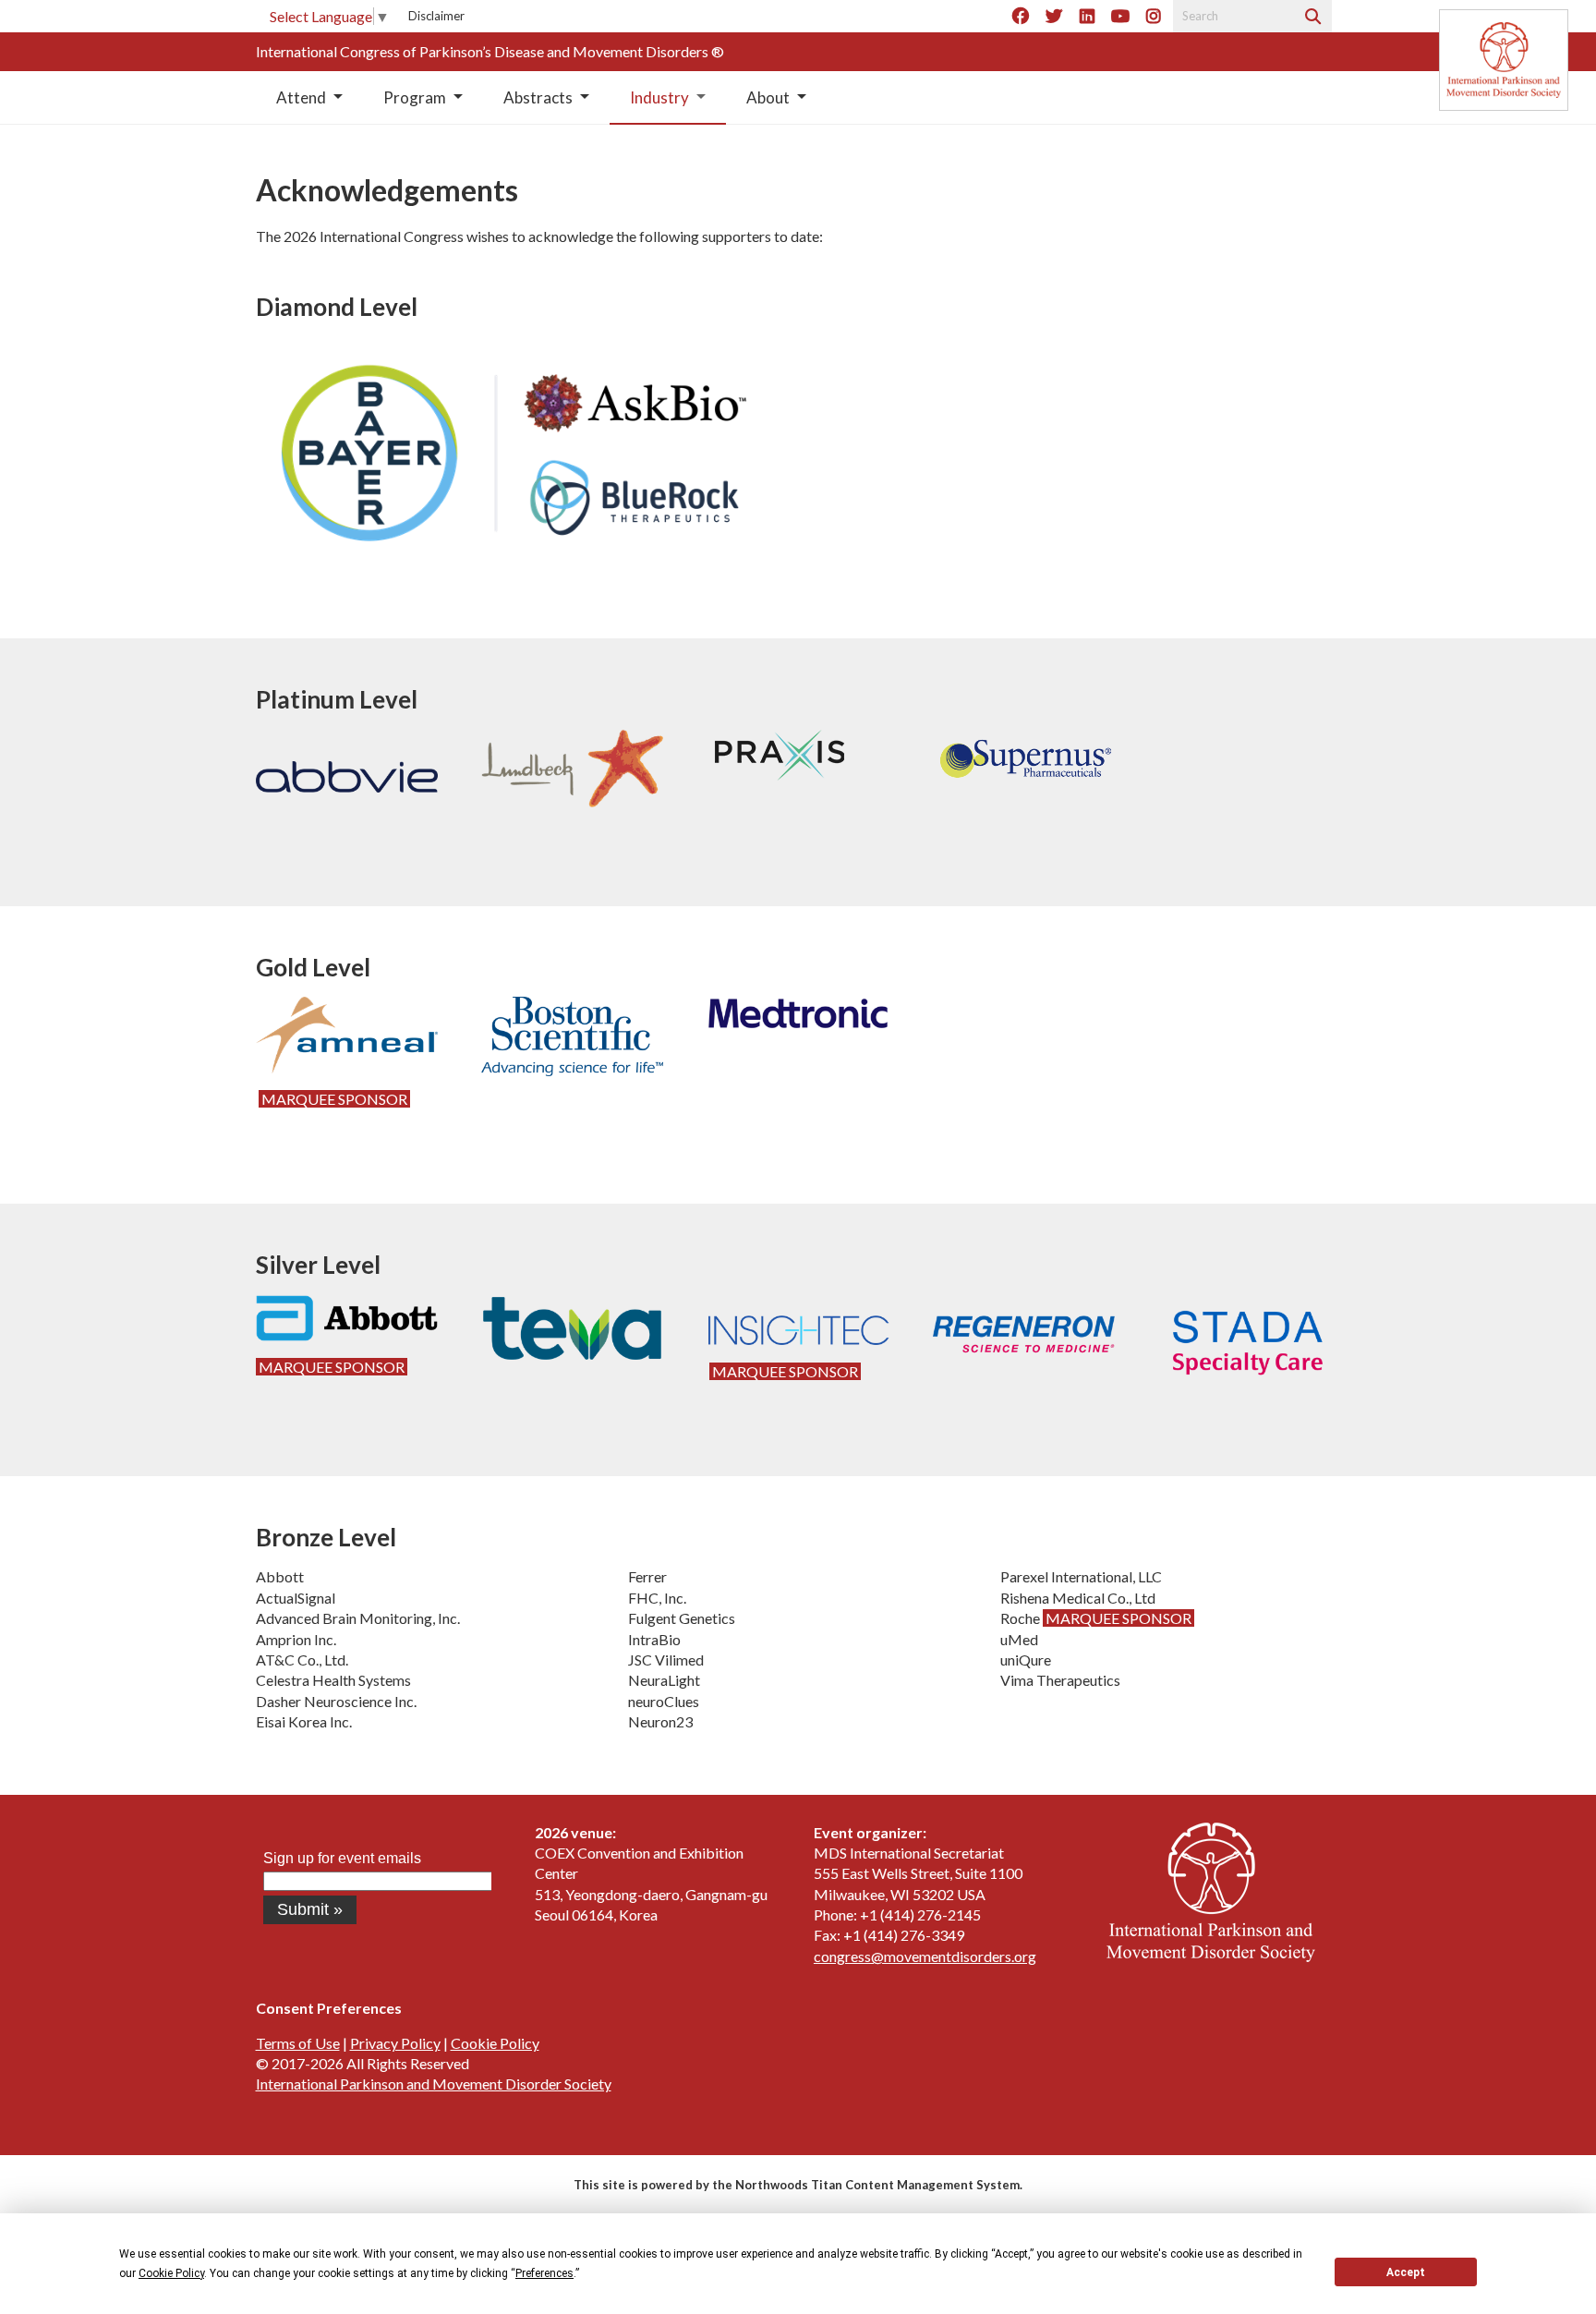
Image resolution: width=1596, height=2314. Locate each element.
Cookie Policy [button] (171, 2273)
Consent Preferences (329, 2008)
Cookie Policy (495, 2043)
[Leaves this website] (1504, 60)
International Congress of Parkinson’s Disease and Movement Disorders (484, 51)
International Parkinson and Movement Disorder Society (434, 2084)
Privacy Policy (395, 2043)
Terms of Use (298, 2043)
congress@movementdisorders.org (925, 1956)
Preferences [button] (544, 2273)
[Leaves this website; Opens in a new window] (1211, 1956)
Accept (1406, 2272)
